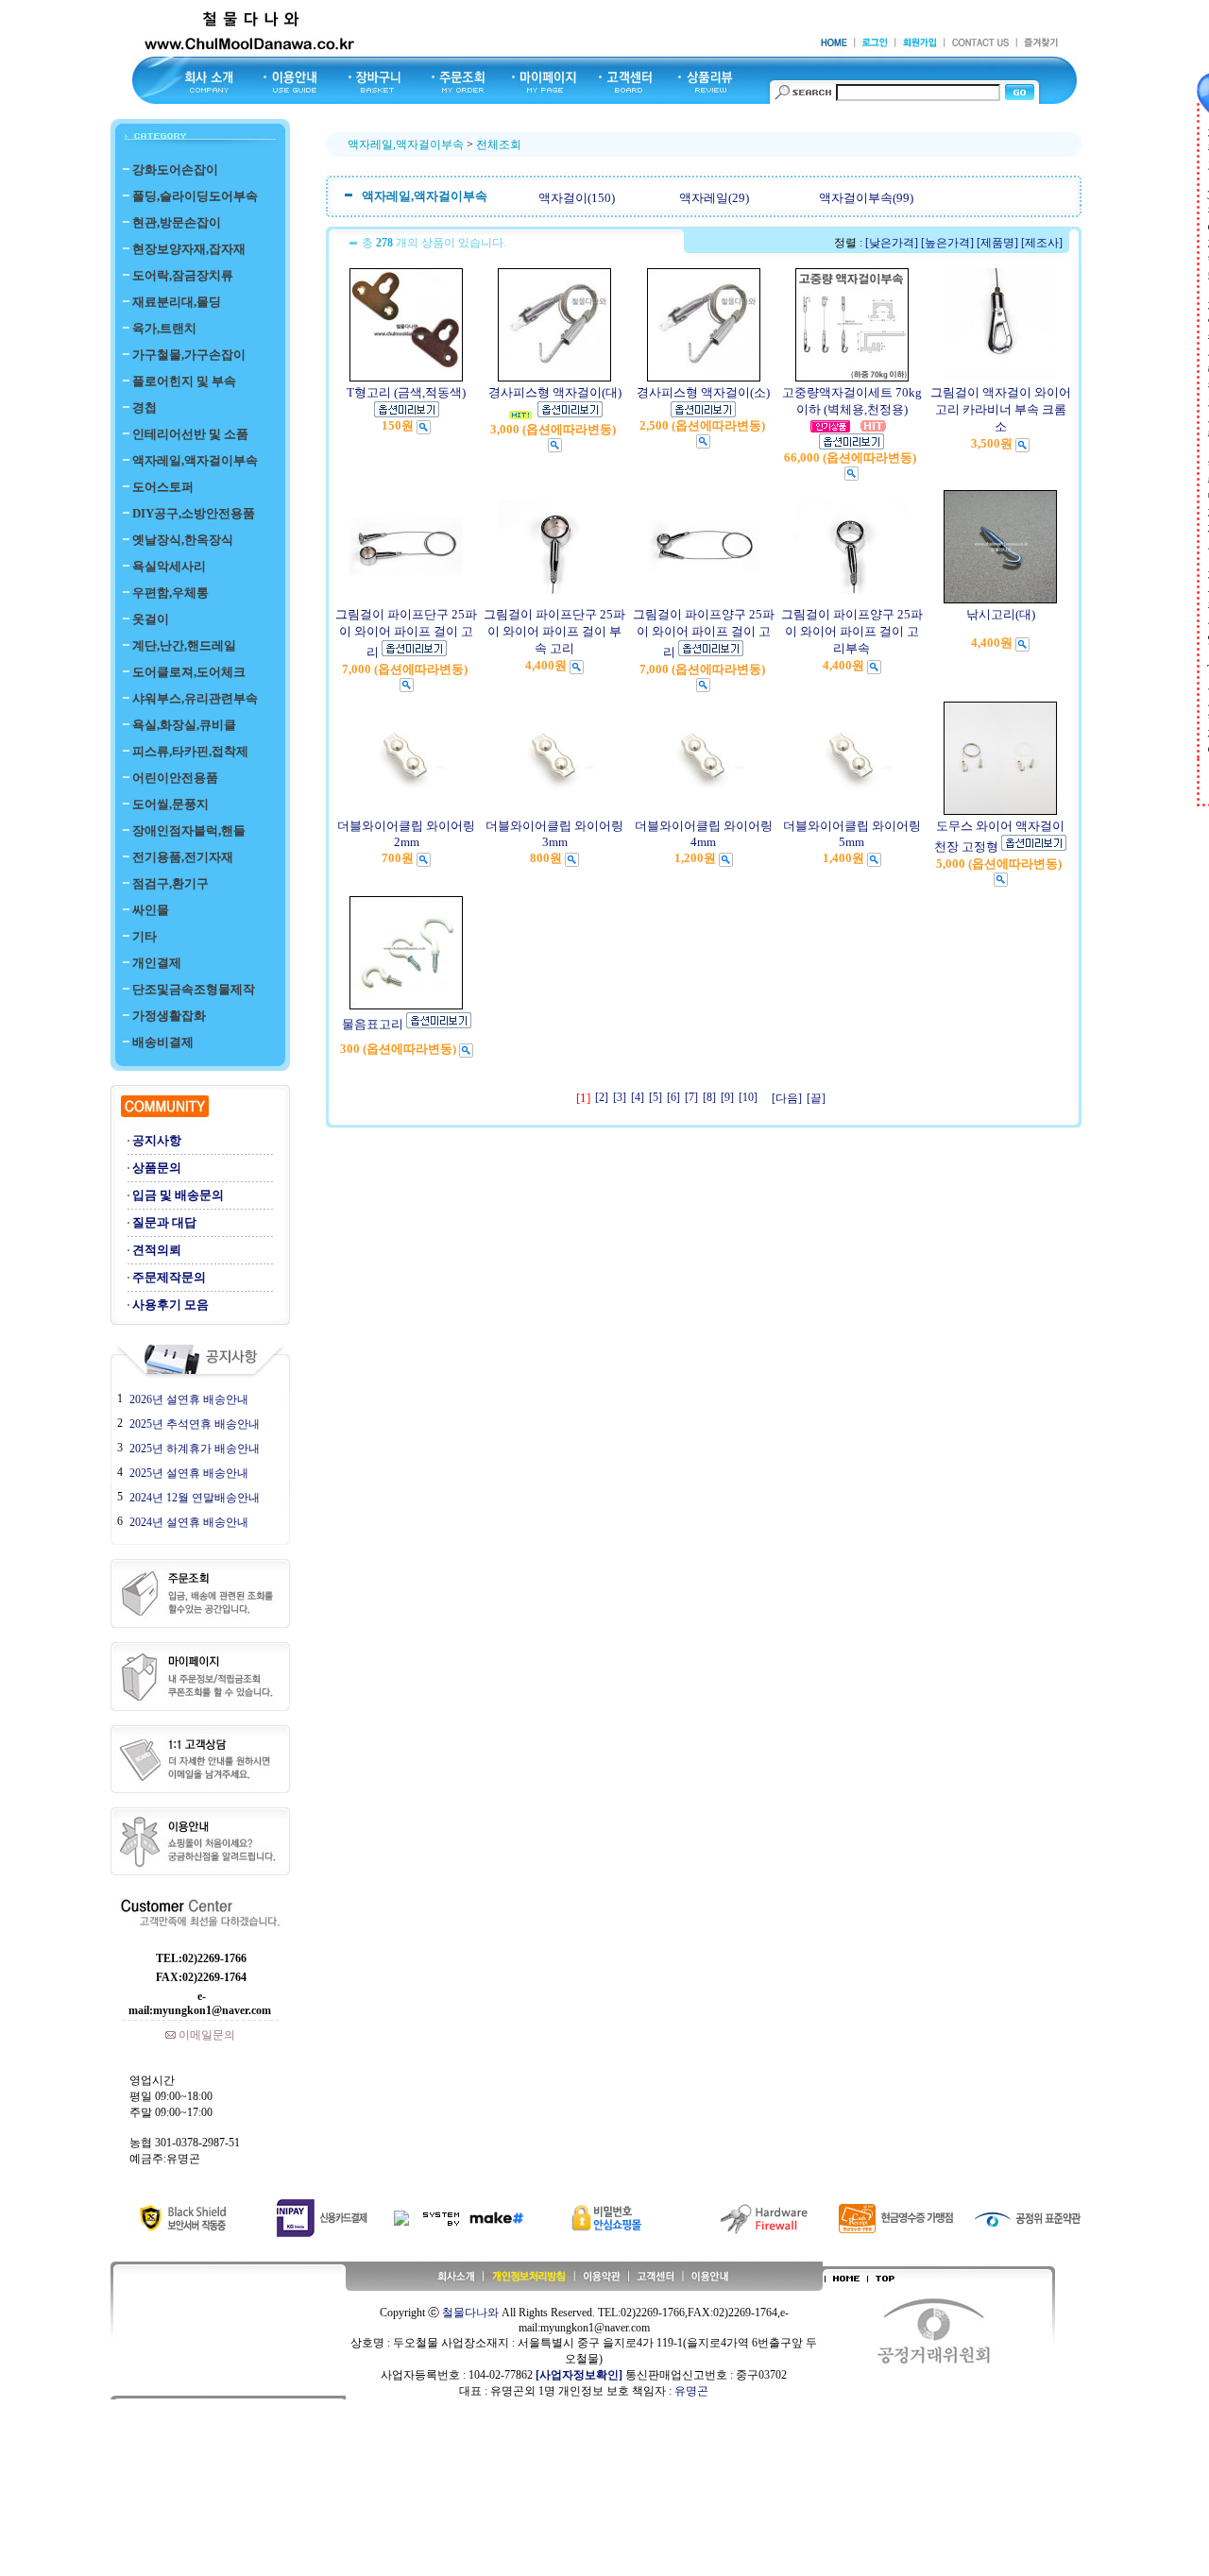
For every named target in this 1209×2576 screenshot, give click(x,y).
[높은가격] (947, 243)
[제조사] (1042, 243)
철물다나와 (470, 2313)
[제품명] (997, 243)
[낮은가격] (892, 243)
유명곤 (691, 2391)
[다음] (787, 1098)
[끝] (816, 1098)
